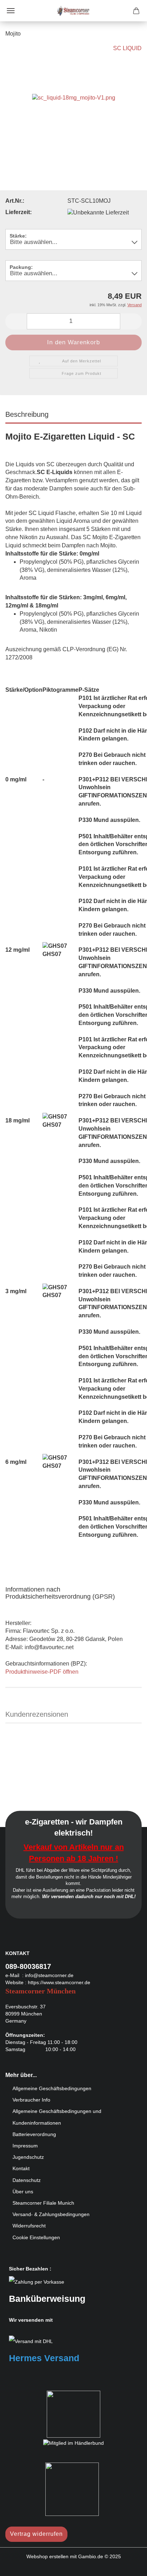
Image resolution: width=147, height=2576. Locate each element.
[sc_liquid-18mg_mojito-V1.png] (74, 97)
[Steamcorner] (74, 11)
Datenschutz (27, 2180)
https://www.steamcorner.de (59, 1982)
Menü (11, 11)
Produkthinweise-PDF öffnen (42, 1672)
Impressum (25, 2146)
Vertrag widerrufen (36, 2534)
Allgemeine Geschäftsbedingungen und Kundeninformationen (57, 2117)
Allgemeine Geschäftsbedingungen (52, 2088)
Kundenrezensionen (37, 1714)
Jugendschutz (28, 2157)
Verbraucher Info (31, 2100)
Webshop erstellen (47, 2556)
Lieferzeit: (19, 212)
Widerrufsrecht (29, 2226)
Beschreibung (27, 414)
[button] (16, 321)
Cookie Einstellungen (36, 2237)
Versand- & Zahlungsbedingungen (51, 2214)
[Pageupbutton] (127, 2565)
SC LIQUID (127, 48)
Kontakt (21, 2168)
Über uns (23, 2192)
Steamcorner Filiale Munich (43, 2203)
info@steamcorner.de (49, 1975)
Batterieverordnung (34, 2134)
